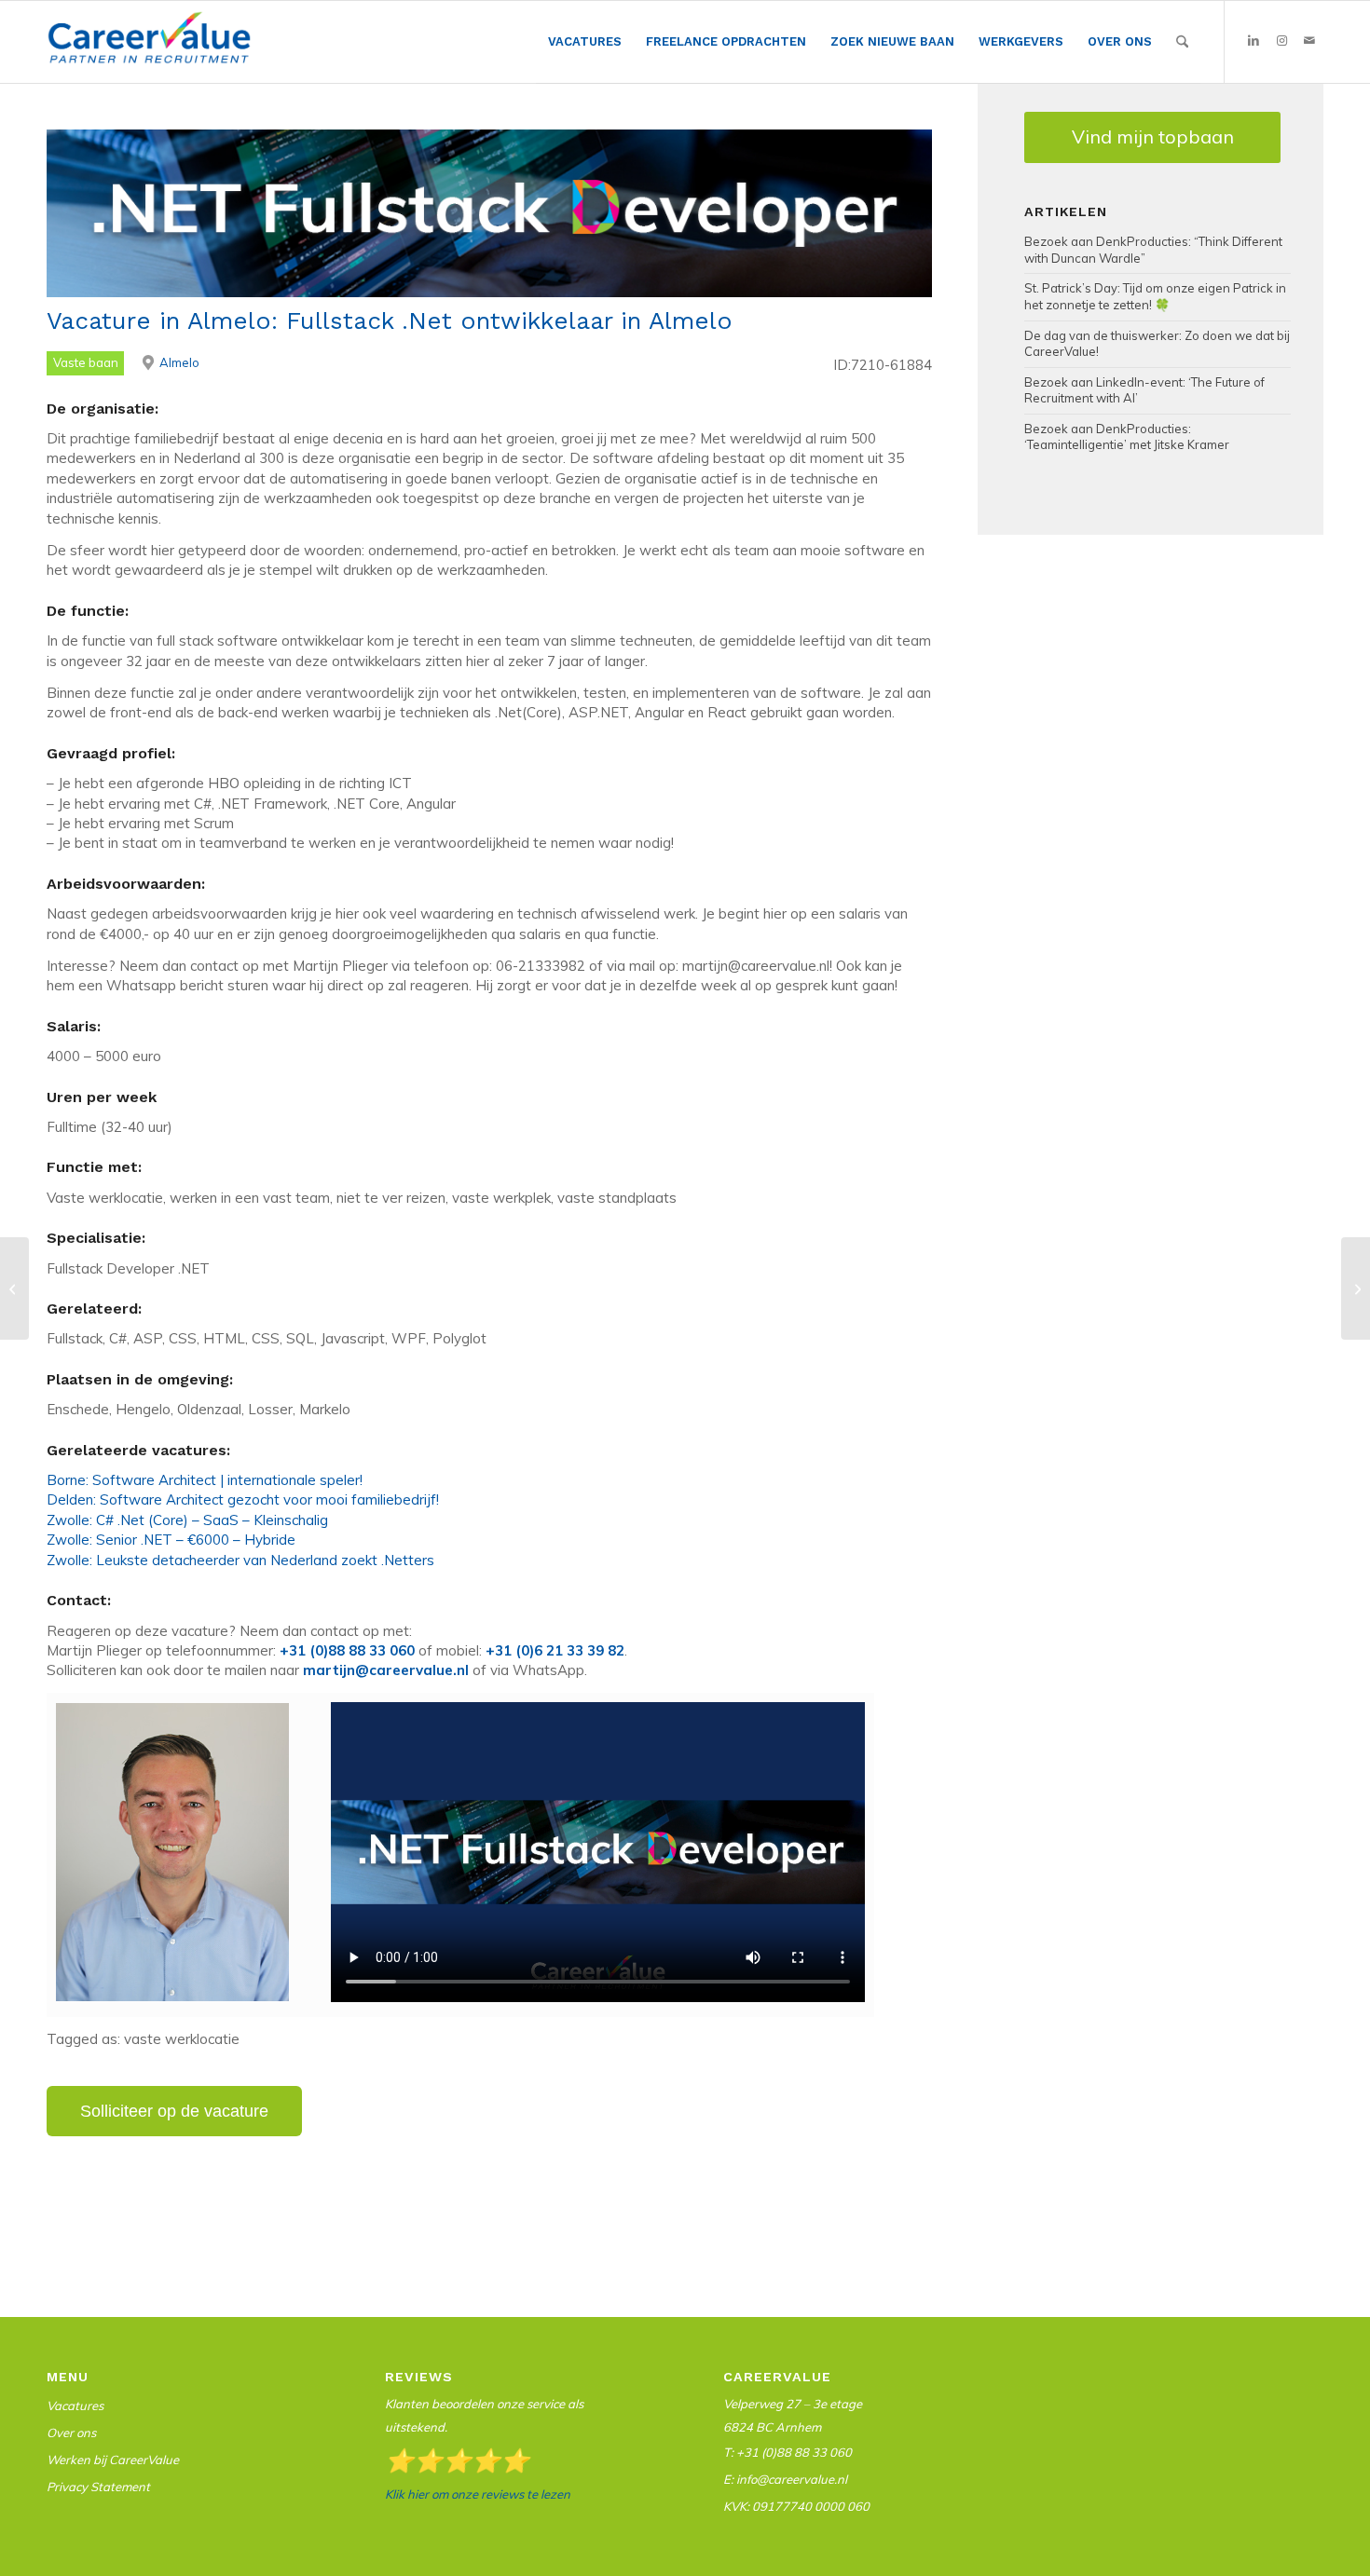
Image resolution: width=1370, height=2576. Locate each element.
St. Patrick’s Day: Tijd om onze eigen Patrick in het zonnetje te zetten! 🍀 (1155, 296)
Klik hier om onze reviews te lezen (478, 2494)
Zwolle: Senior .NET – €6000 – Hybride (171, 1540)
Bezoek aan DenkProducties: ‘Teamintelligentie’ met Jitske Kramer (1127, 437)
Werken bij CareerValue (113, 2460)
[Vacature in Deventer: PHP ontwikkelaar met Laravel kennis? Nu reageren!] (14, 1288)
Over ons (71, 2433)
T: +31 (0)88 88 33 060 (788, 2452)
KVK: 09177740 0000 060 (796, 2506)
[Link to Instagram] (1281, 41)
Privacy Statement (98, 2487)
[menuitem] (585, 42)
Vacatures (75, 2406)
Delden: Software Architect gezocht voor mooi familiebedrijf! (243, 1499)
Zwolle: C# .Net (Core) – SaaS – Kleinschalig (187, 1520)
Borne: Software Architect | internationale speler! (205, 1480)
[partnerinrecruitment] (149, 47)
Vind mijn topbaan (1153, 136)
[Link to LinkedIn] (1254, 41)
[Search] (1182, 42)
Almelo (179, 362)
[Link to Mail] (1309, 41)
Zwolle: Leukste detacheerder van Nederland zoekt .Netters (240, 1560)
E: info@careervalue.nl (785, 2479)
